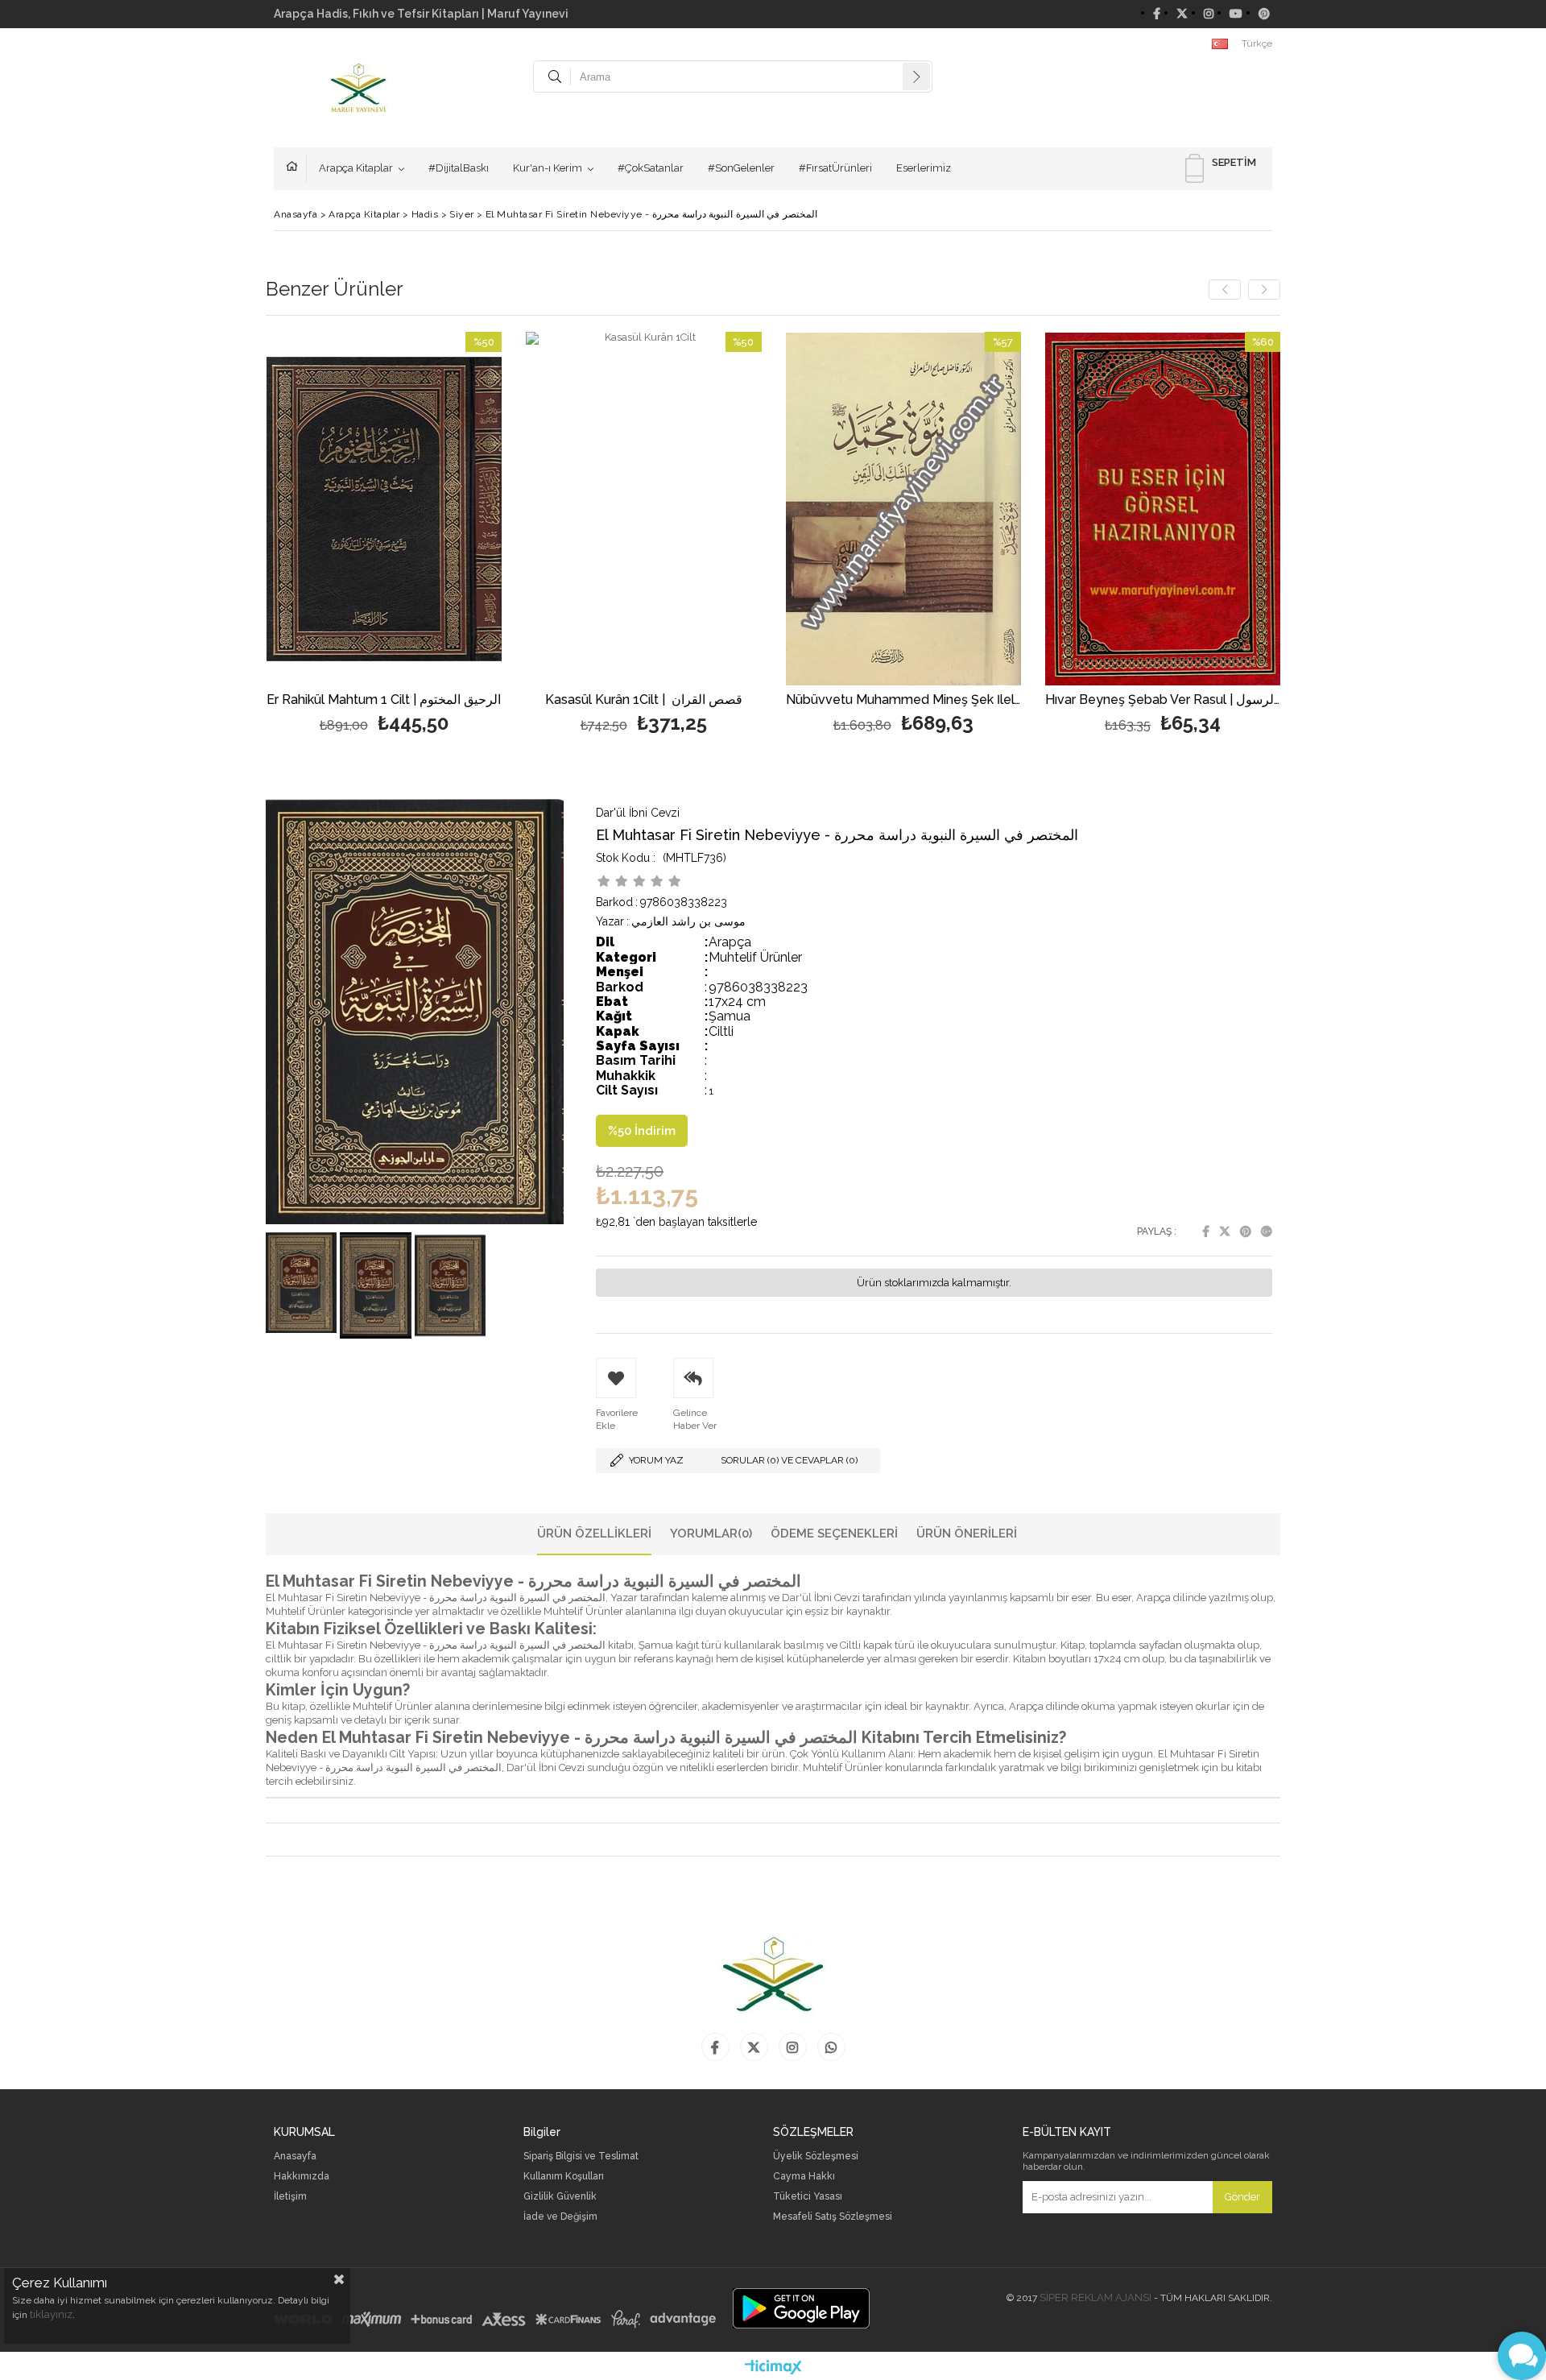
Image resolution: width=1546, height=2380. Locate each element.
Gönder (1242, 2197)
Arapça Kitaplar (356, 168)
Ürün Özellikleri (594, 1534)
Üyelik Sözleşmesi (816, 2156)
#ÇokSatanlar (651, 168)
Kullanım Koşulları (564, 2177)
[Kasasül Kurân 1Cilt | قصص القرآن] (644, 509)
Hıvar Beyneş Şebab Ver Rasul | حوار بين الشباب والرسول (1163, 700)
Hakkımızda (302, 2177)
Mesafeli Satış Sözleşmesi (833, 2217)
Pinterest (1246, 1231)
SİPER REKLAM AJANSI (1095, 2297)
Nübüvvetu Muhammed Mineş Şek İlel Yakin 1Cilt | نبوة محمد (904, 700)
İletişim (290, 2197)
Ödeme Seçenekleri (834, 1534)
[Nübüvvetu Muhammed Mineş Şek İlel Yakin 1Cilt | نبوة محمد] (904, 509)
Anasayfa (296, 168)
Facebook (1206, 1231)
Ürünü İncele (441, 535)
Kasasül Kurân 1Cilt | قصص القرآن (644, 700)
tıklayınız (51, 2314)
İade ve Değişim (560, 2217)
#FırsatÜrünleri (835, 168)
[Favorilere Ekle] (384, 535)
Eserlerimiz (924, 168)
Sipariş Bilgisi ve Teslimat (581, 2156)
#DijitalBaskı (459, 168)
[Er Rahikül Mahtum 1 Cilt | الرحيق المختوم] (384, 509)
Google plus (1267, 1231)
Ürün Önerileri (967, 1534)
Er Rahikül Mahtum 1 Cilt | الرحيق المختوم (384, 700)
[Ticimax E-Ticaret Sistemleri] (773, 2368)
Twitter (1225, 1231)
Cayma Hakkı (804, 2177)
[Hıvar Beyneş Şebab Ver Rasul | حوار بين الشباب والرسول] (1163, 509)
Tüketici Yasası (808, 2197)
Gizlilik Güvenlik (560, 2197)
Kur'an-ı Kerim (548, 168)
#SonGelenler (741, 168)
